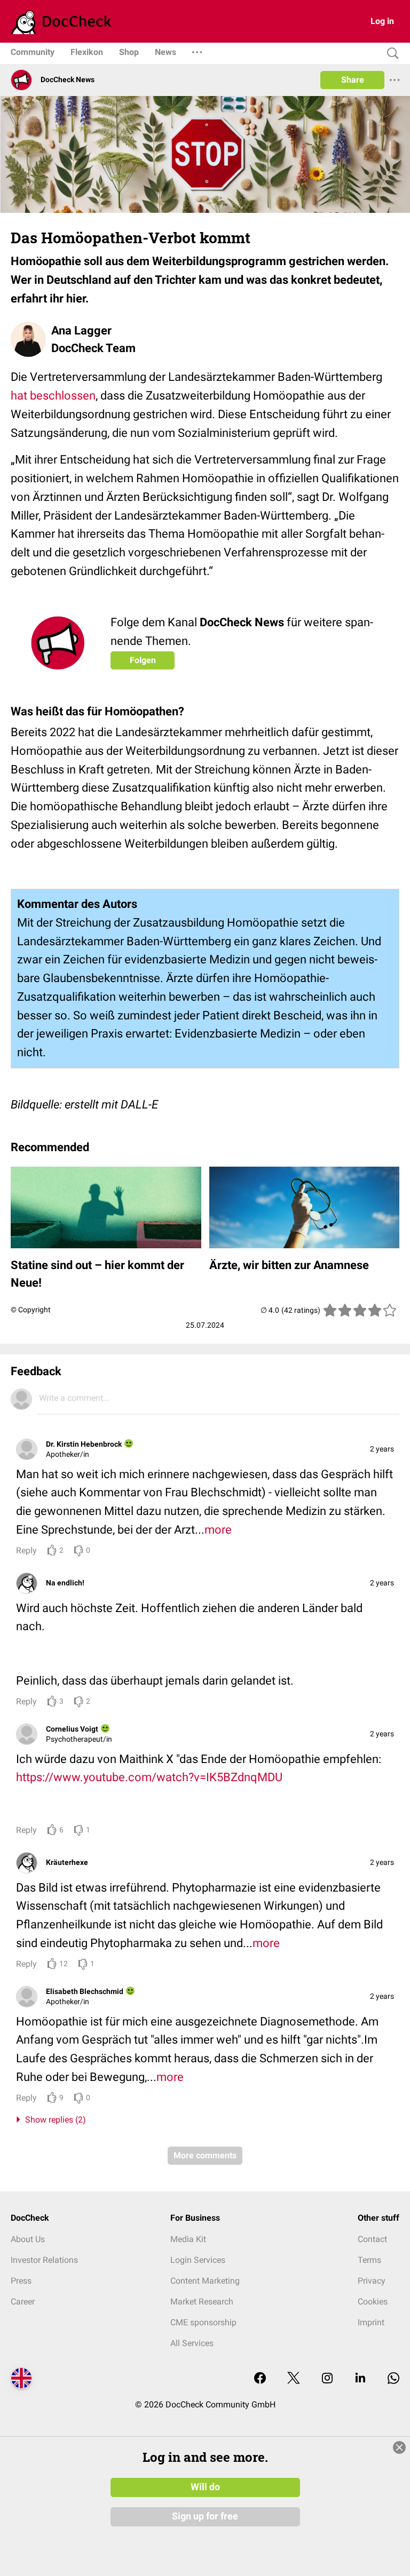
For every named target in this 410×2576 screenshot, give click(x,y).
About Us (28, 2239)
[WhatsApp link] (393, 2379)
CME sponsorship (203, 2322)
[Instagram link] (327, 2379)
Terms (369, 2260)
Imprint (371, 2322)
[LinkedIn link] (360, 2379)
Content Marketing (205, 2281)
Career (23, 2302)
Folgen (143, 660)
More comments (205, 2155)
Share (353, 80)
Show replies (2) (53, 2120)
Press (21, 2281)
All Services (192, 2343)
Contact (372, 2239)
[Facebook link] (260, 2379)
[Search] (390, 54)
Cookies (373, 2302)
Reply (26, 1550)
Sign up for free (205, 2516)
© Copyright (31, 1310)
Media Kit (188, 2239)
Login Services (198, 2260)
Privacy (372, 2281)
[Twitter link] (294, 2379)
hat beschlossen (53, 396)
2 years (382, 1449)
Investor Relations (44, 2260)
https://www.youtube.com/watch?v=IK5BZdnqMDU (149, 1777)
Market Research (202, 2302)
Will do (205, 2487)
